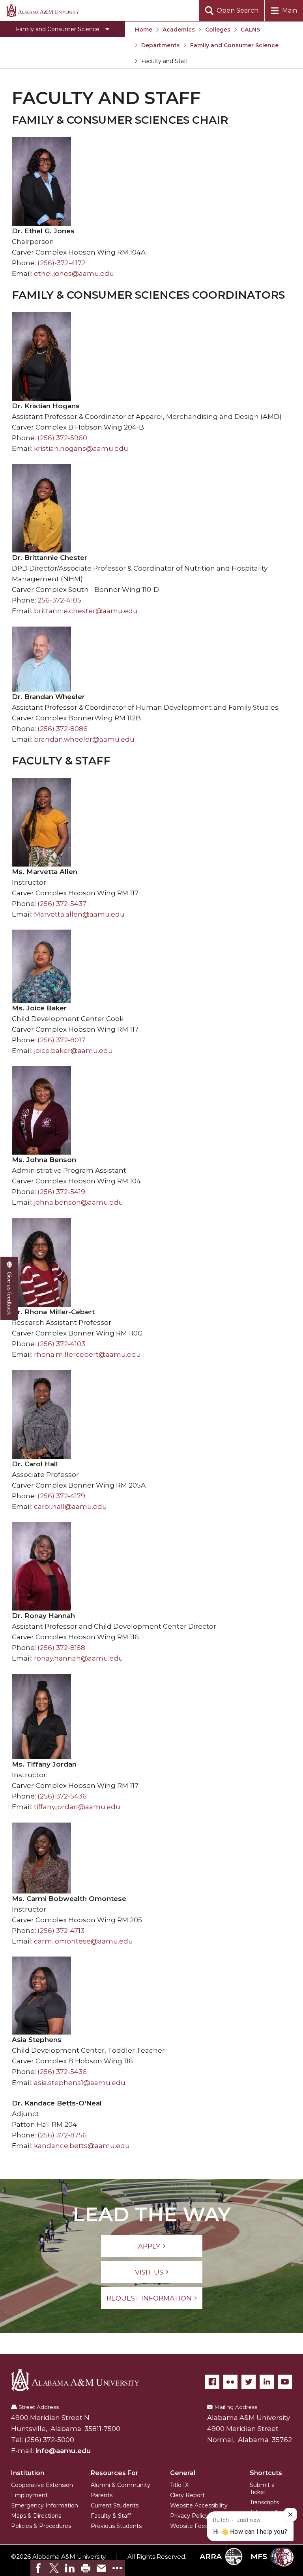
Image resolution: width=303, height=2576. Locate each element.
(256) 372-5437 (62, 904)
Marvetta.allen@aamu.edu (79, 914)
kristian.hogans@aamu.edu (81, 448)
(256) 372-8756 (62, 2135)
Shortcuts (266, 2473)
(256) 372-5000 (49, 2440)
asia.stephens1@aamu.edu (80, 2083)
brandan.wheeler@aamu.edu (84, 739)
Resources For (115, 2473)
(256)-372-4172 (62, 263)
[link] (38, 2568)
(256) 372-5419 (61, 1192)
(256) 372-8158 (61, 1648)
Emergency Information (45, 2505)
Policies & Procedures (41, 2526)
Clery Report (187, 2495)
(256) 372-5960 (62, 438)
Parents (102, 2495)
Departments (161, 45)
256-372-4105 (59, 600)
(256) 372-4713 (61, 1931)
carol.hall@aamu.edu (70, 1507)
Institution (28, 2473)
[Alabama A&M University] (81, 2380)
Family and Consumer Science (234, 45)
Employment (29, 2495)
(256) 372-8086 (63, 729)
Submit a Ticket (262, 2489)
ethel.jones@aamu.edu (74, 273)
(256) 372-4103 (61, 1344)
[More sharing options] (117, 2568)
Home (144, 30)
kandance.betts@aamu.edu (82, 2146)
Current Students (115, 2505)
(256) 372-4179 (61, 1496)
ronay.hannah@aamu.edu (79, 1658)
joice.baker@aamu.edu (73, 1051)
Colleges (218, 30)
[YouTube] (285, 2382)
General (183, 2473)
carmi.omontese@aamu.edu (83, 1941)
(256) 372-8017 (61, 1040)
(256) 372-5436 (62, 1796)
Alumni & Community (121, 2485)
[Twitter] (249, 2382)
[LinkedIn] (267, 2382)
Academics (179, 30)
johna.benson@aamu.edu (79, 1202)
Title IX (179, 2485)
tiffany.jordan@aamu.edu (77, 1807)
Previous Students (116, 2526)
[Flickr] (230, 2382)
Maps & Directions (36, 2516)
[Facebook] (212, 2382)
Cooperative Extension (42, 2485)
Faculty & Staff (111, 2516)
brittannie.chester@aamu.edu (86, 611)
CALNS (250, 30)
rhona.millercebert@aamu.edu (87, 1354)
